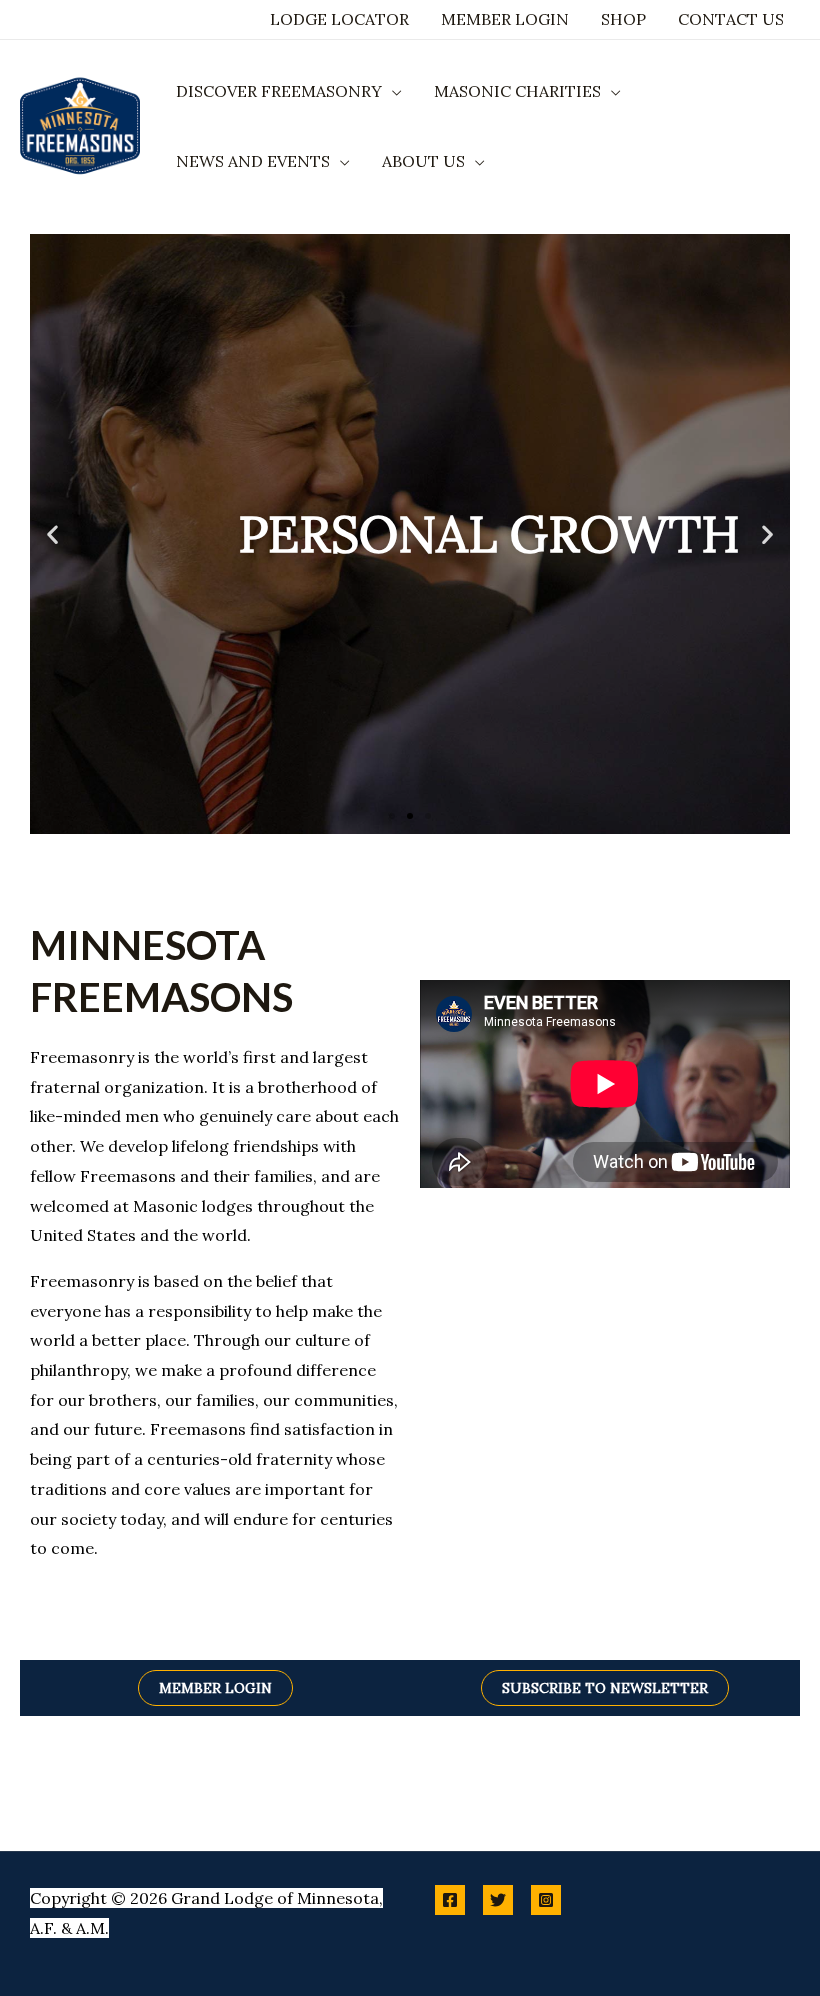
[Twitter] (498, 1900)
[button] (392, 91)
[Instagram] (546, 1900)
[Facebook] (450, 1900)
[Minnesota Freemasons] (80, 124)
